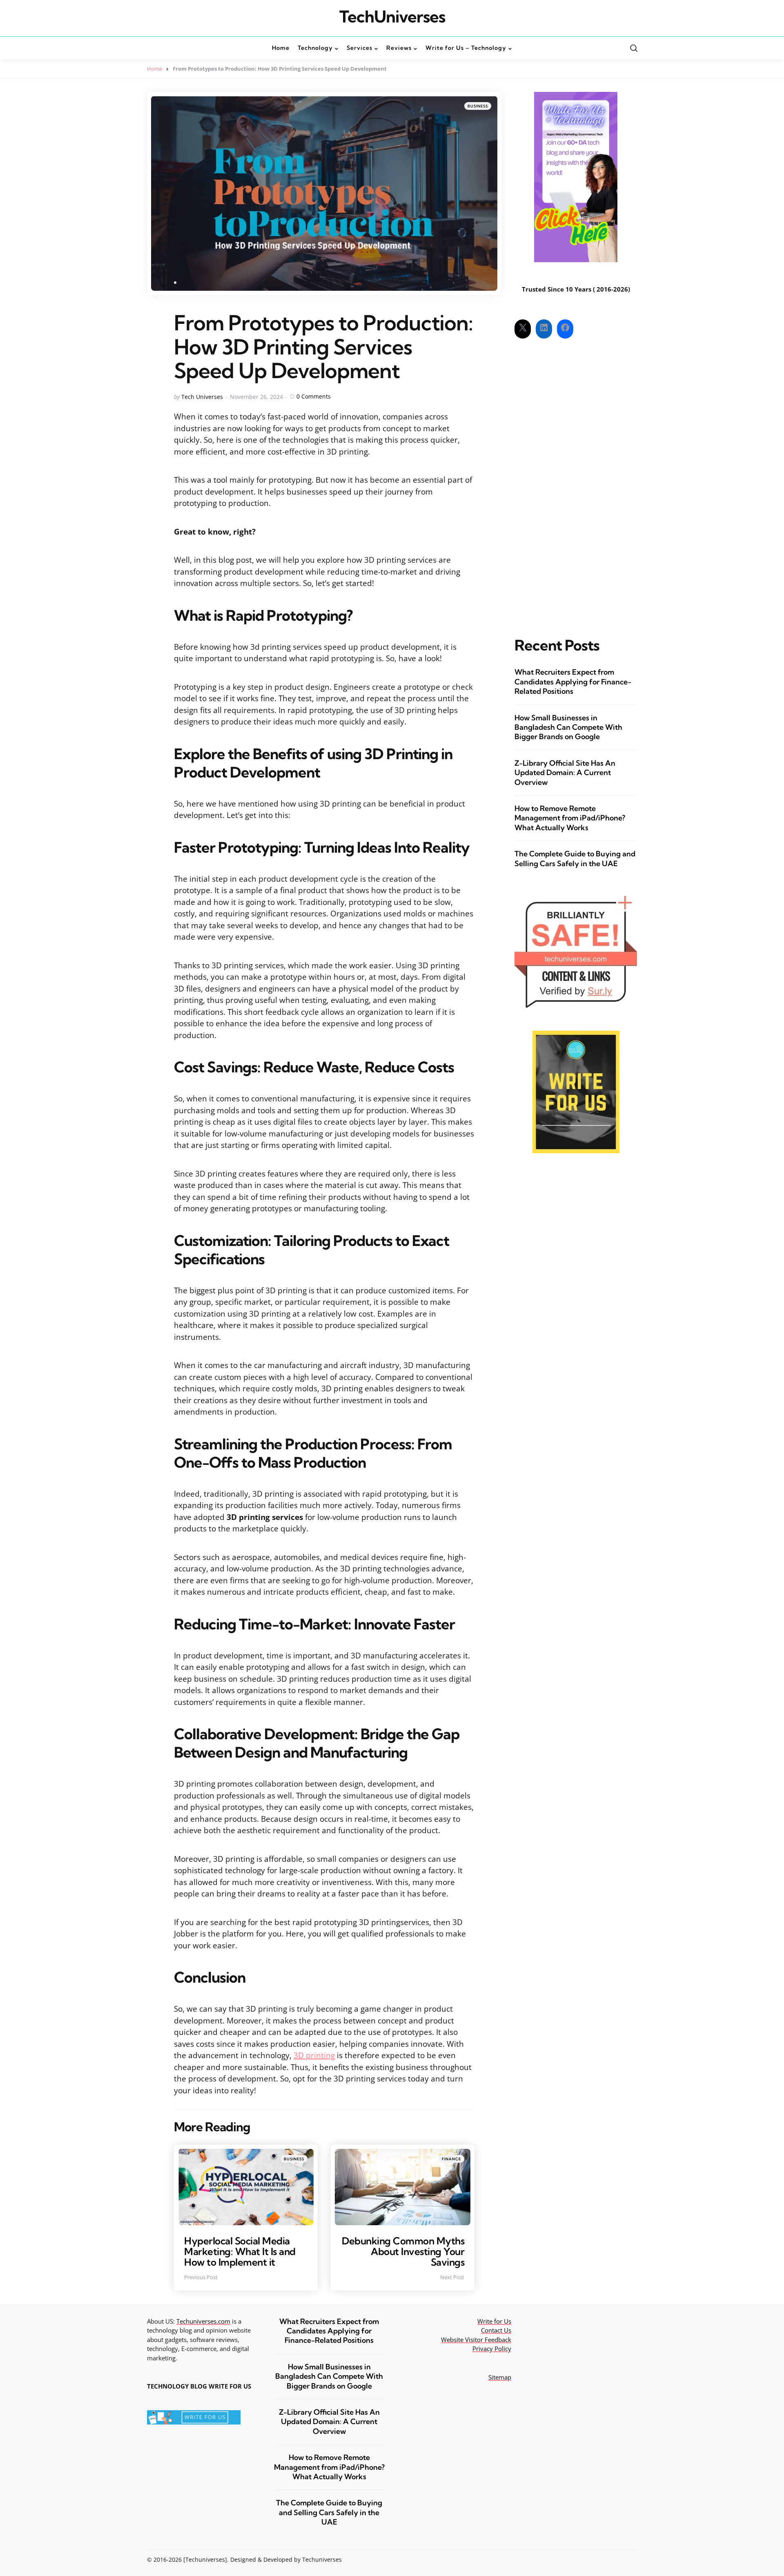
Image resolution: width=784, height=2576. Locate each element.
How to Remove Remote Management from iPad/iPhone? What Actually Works (570, 818)
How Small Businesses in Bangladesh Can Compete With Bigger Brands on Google (568, 727)
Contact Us (496, 2330)
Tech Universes (202, 397)
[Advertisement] (576, 481)
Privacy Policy (492, 2349)
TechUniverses (392, 17)
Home (155, 69)
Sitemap (500, 2377)
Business (478, 106)
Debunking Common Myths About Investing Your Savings (403, 2252)
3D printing (314, 2055)
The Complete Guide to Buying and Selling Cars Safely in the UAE (575, 858)
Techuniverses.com (203, 2321)
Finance (451, 2159)
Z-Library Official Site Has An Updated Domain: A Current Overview (565, 773)
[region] (678, 2514)
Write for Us (494, 2321)
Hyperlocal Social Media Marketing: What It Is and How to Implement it (240, 2252)
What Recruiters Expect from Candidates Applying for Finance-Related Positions (573, 682)
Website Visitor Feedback (476, 2340)
